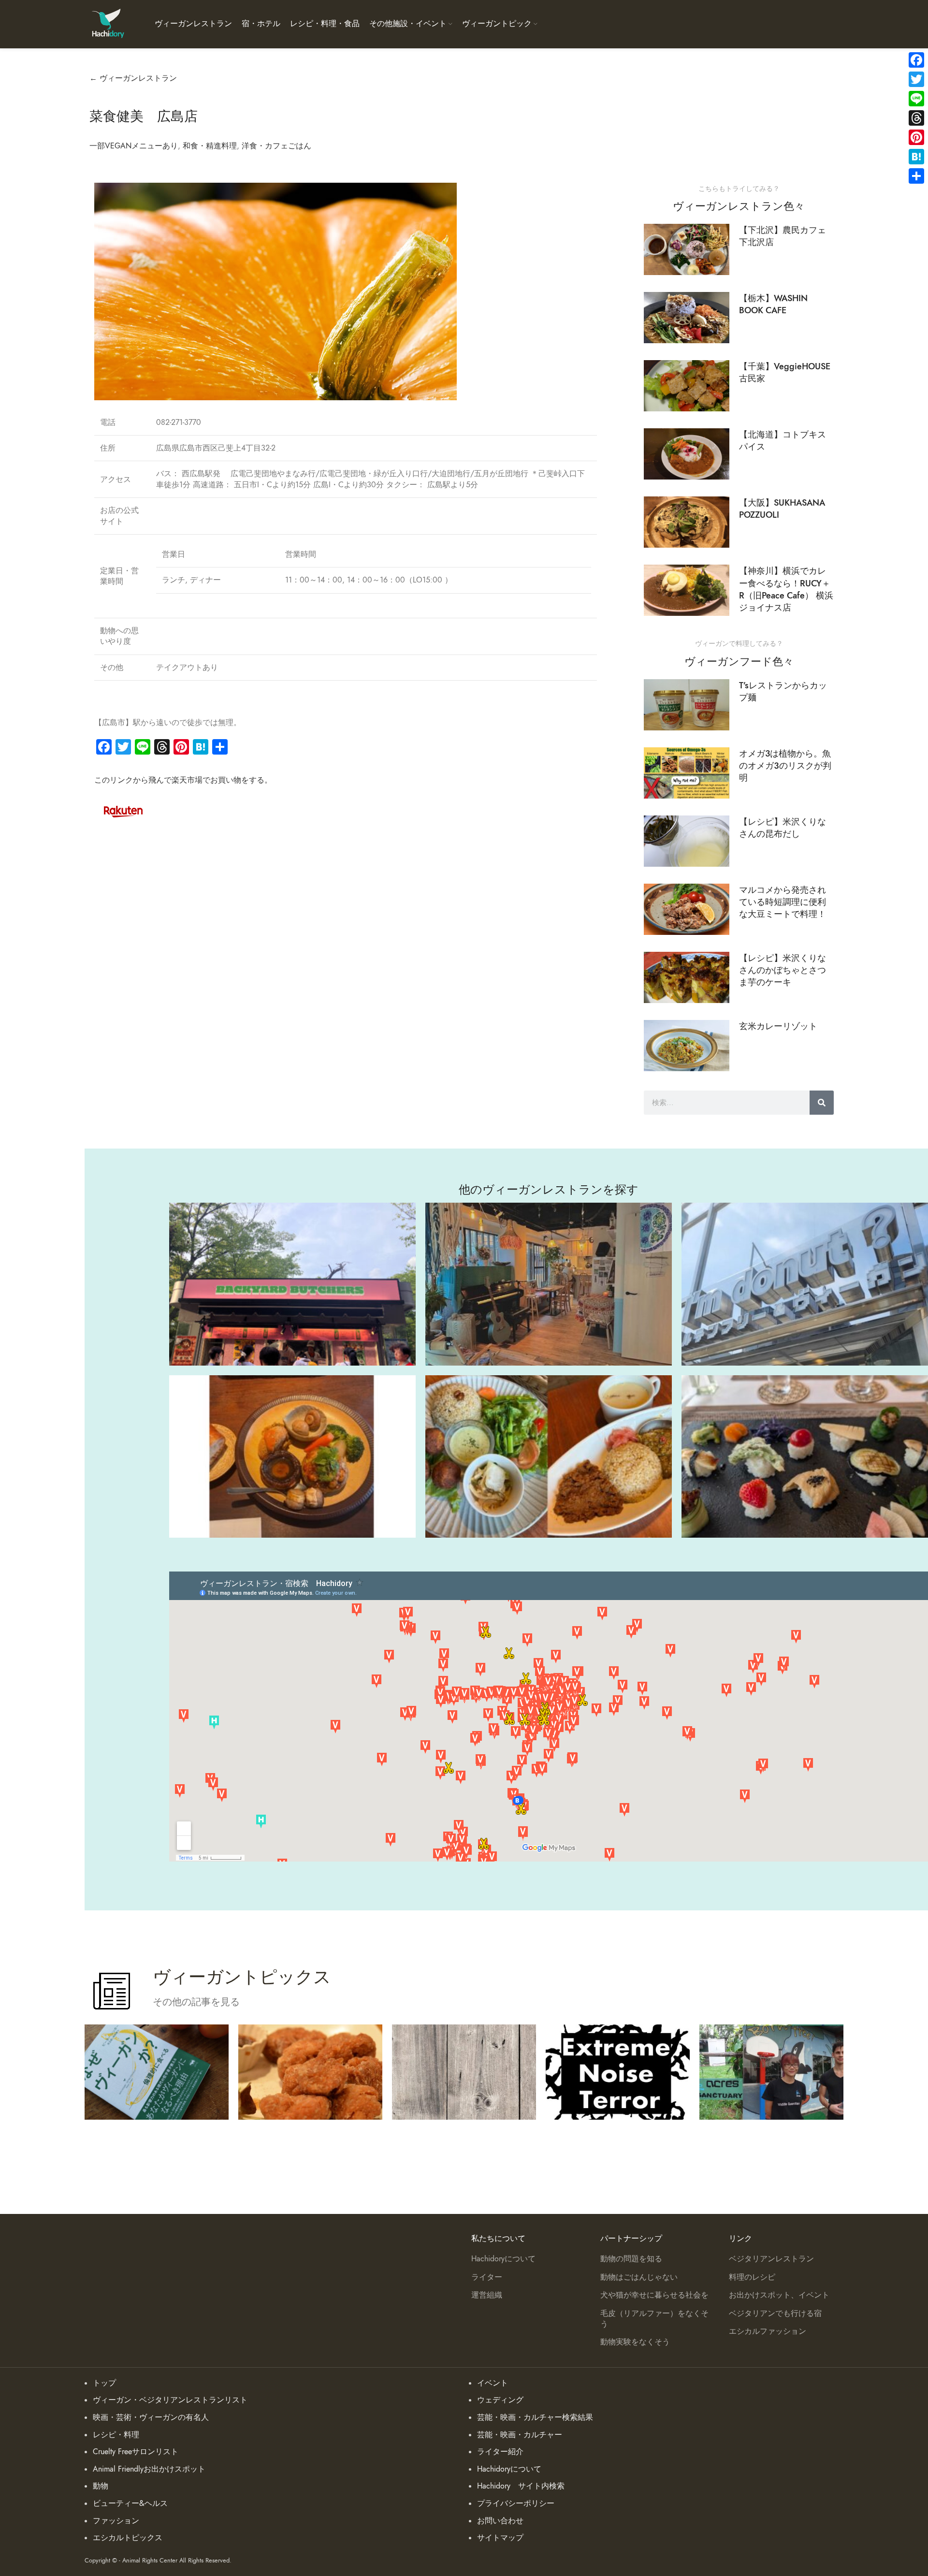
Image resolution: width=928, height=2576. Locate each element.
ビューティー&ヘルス (130, 2503)
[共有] (916, 176)
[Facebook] (916, 60)
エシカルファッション (768, 2331)
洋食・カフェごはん (276, 146)
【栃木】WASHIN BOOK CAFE (773, 304)
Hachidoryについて (503, 2259)
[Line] (916, 99)
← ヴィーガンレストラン (133, 78)
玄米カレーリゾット (778, 1026)
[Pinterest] (916, 137)
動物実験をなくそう (635, 2342)
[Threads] (916, 118)
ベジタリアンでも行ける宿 (775, 2314)
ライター (487, 2277)
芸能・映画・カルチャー (520, 2435)
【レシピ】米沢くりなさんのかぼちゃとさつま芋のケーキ (783, 970)
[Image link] (123, 810)
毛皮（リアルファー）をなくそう (654, 2319)
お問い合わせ (500, 2521)
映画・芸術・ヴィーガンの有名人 (151, 2417)
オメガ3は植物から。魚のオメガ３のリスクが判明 (785, 765)
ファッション (116, 2521)
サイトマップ (500, 2538)
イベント (493, 2383)
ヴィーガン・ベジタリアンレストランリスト (170, 2400)
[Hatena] (916, 157)
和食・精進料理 (210, 146)
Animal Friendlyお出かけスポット (149, 2469)
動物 (101, 2486)
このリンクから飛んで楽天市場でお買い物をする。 (183, 780)
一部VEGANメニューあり (134, 146)
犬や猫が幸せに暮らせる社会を (654, 2295)
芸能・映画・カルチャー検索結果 (535, 2417)
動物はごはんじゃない (639, 2277)
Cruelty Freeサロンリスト (136, 2452)
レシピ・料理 (116, 2435)
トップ (104, 2383)
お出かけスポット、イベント (779, 2295)
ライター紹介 (500, 2452)
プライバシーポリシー (516, 2503)
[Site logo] (108, 24)
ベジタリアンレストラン (771, 2259)
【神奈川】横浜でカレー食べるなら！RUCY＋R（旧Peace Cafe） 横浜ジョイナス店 (786, 589)
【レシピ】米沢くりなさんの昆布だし (783, 828)
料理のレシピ (752, 2277)
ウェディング (500, 2400)
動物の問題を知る (631, 2259)
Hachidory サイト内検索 (521, 2486)
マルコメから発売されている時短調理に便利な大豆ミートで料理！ (783, 902)
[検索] (822, 1103)
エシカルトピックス (128, 2538)
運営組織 (487, 2295)
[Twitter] (916, 79)
